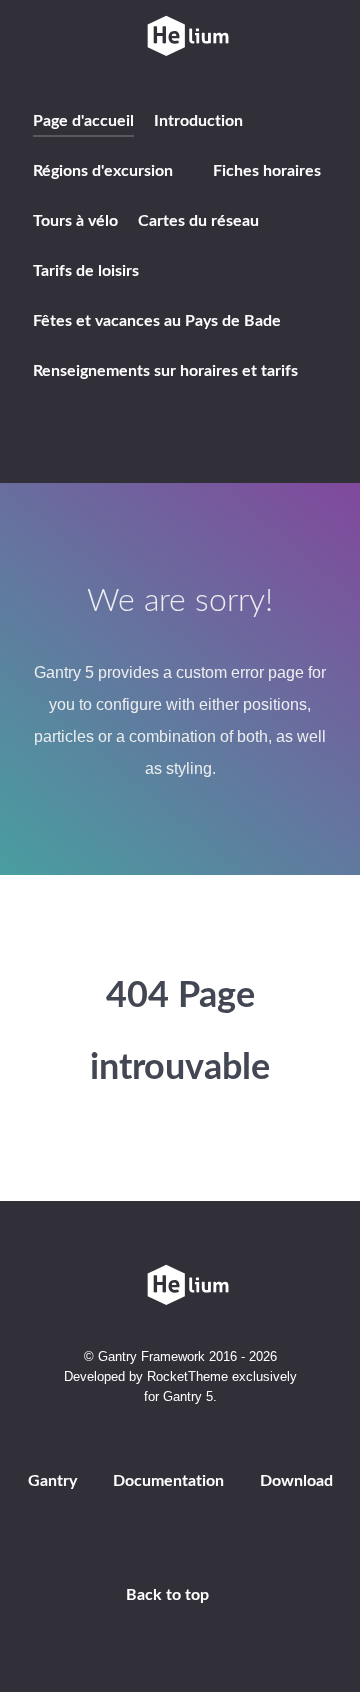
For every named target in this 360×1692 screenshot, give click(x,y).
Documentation (168, 1481)
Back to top (169, 1595)
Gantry (52, 1481)
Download (296, 1481)
